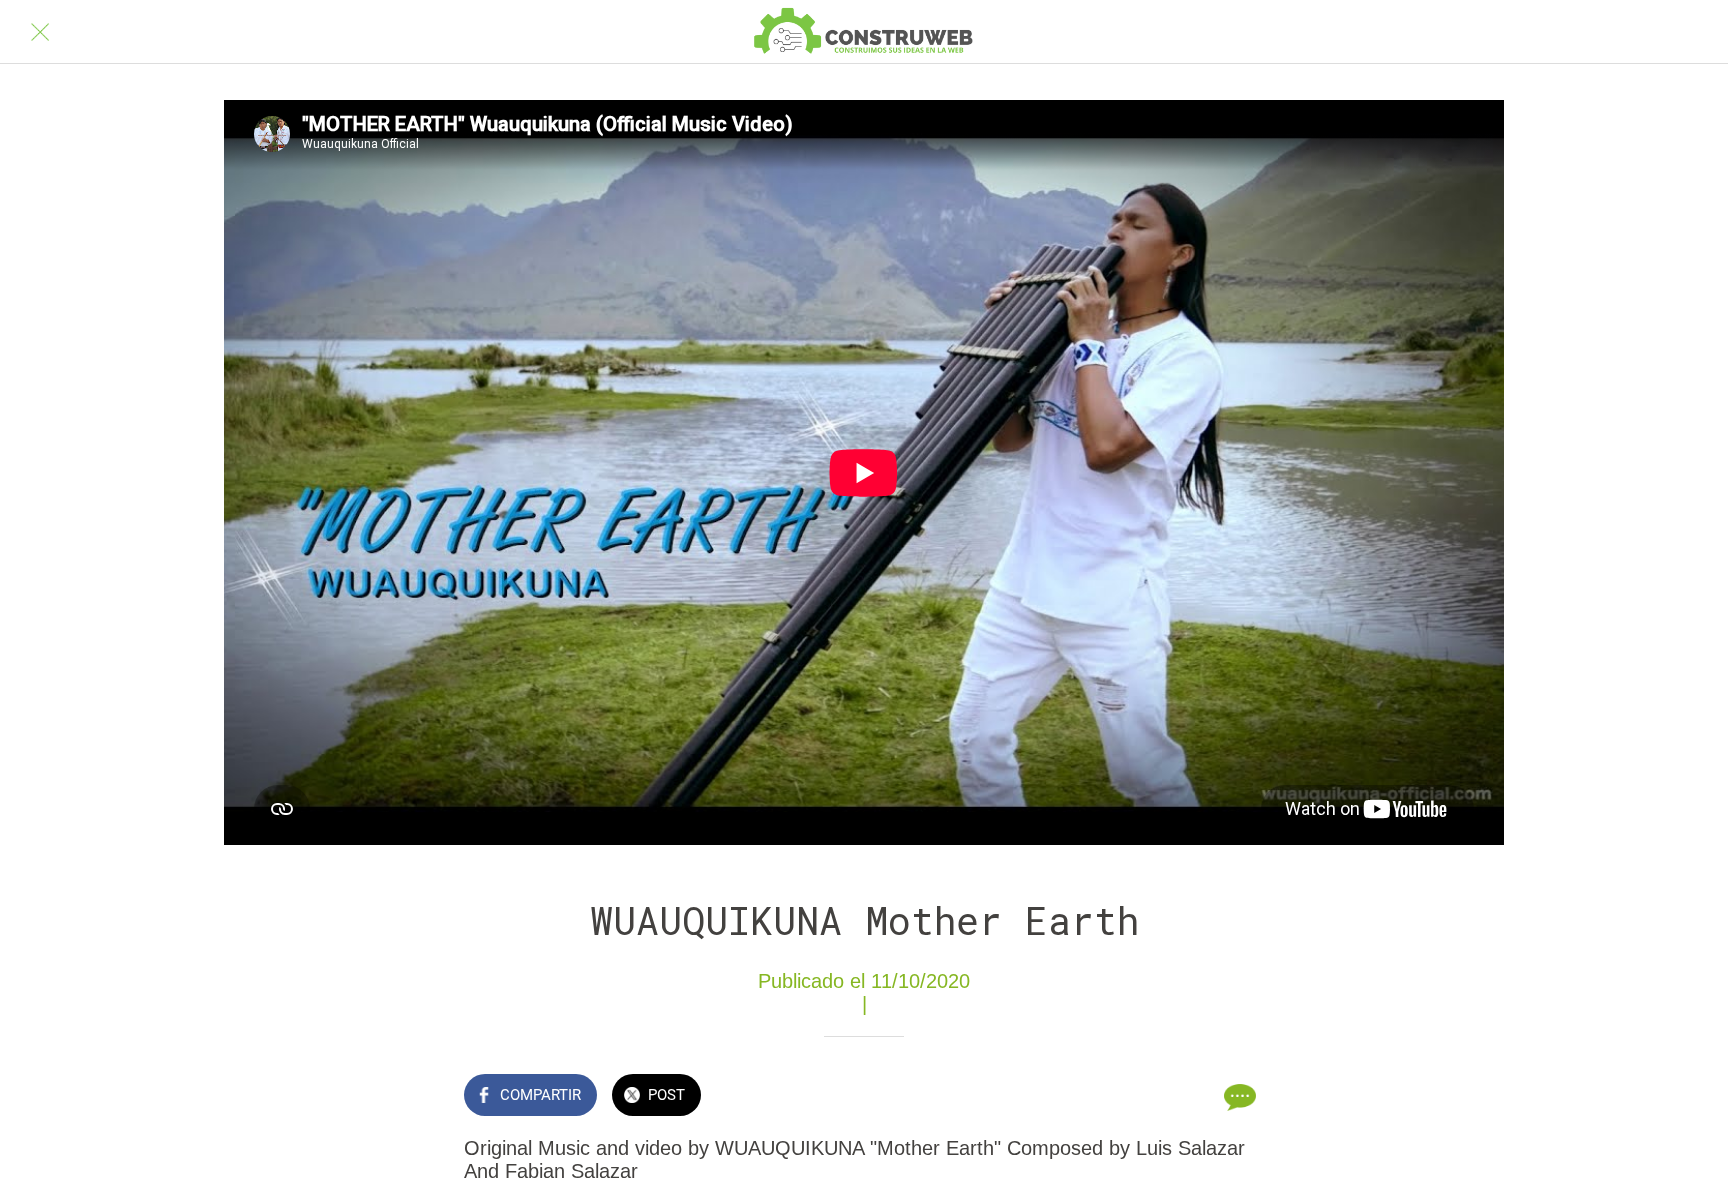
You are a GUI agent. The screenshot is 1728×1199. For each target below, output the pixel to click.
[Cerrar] (40, 32)
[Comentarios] (1240, 1097)
